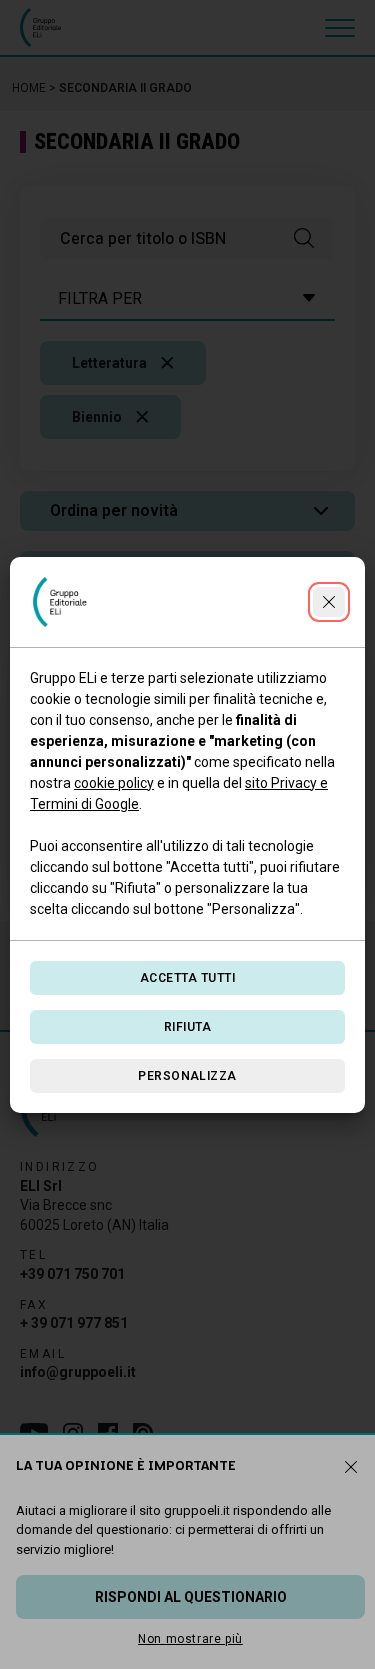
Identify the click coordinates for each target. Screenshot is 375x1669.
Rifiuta (187, 1027)
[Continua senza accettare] (329, 602)
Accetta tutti (187, 978)
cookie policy (114, 783)
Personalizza (187, 1076)
